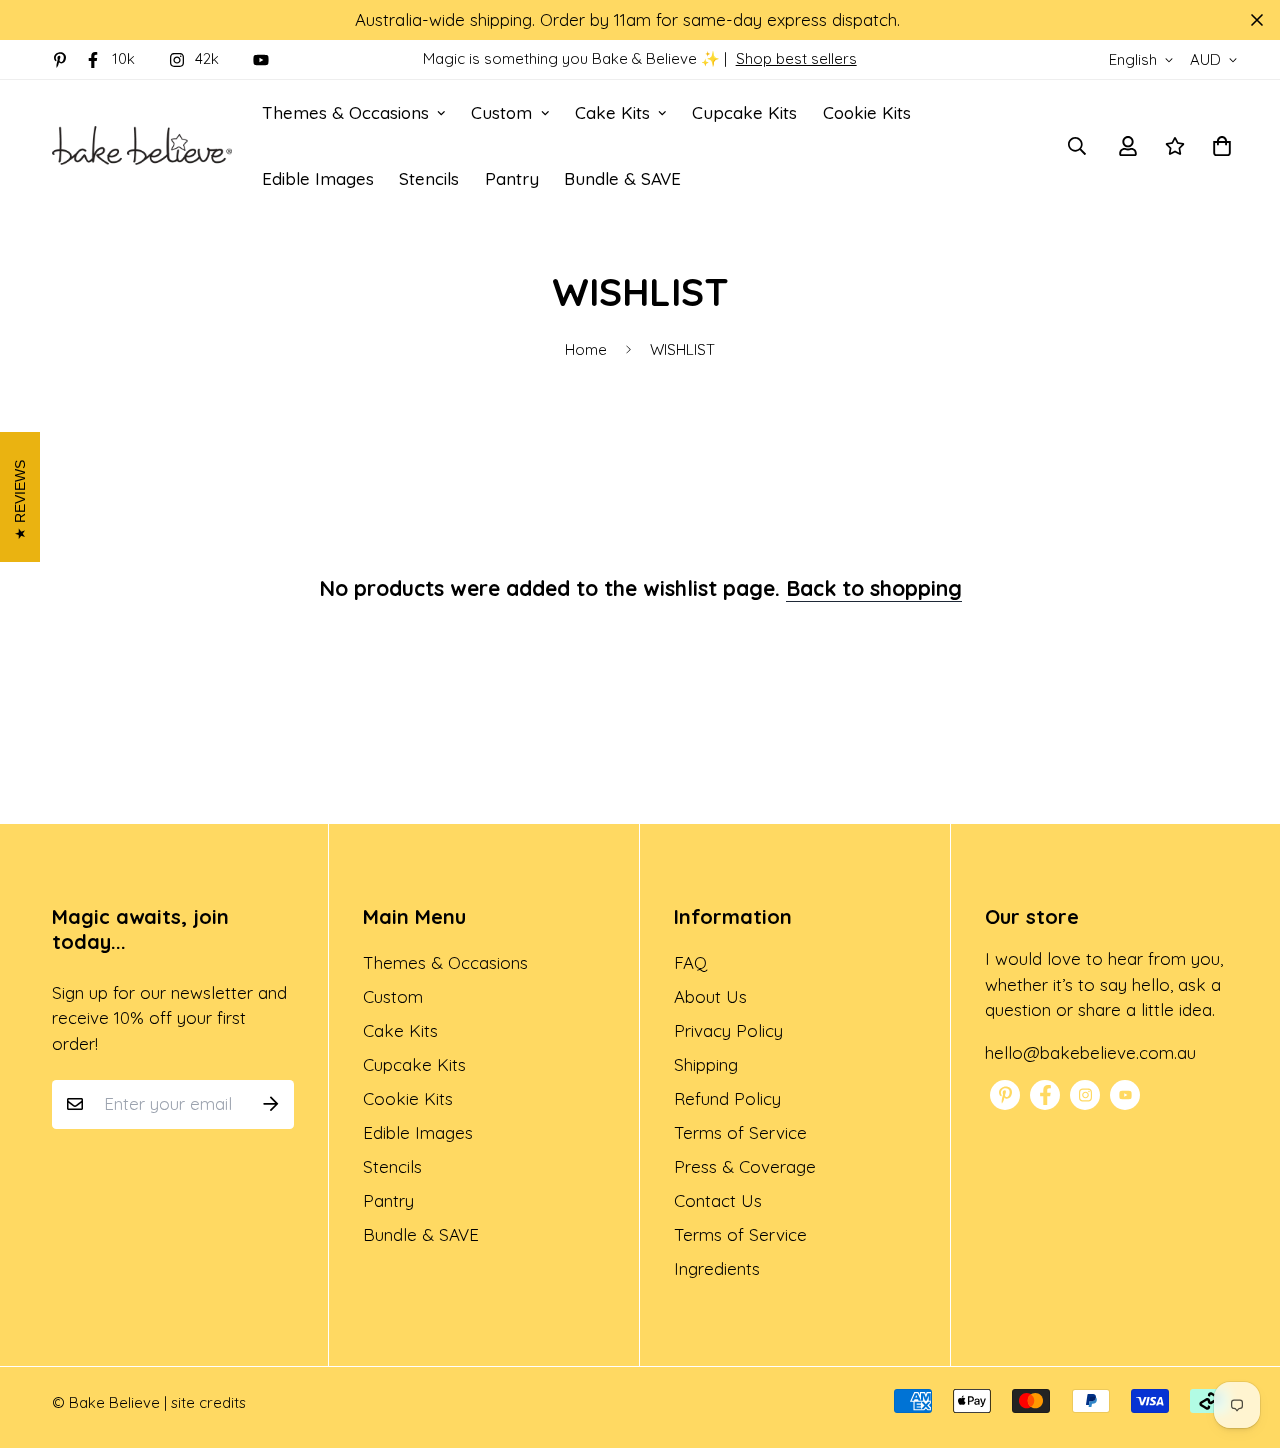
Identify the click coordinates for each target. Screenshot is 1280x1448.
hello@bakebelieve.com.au (1090, 1052)
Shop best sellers (796, 58)
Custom (501, 112)
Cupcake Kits (744, 112)
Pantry (512, 178)
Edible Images (318, 178)
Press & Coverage (745, 1166)
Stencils (429, 178)
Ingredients (717, 1268)
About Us (710, 996)
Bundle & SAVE (622, 178)
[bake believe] (142, 145)
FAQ (690, 962)
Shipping (706, 1064)
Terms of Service (740, 1132)
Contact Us (718, 1200)
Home (586, 349)
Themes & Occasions (345, 112)
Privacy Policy (728, 1030)
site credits (208, 1402)
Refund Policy (727, 1098)
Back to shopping (874, 588)
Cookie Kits (867, 112)
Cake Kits (612, 112)
